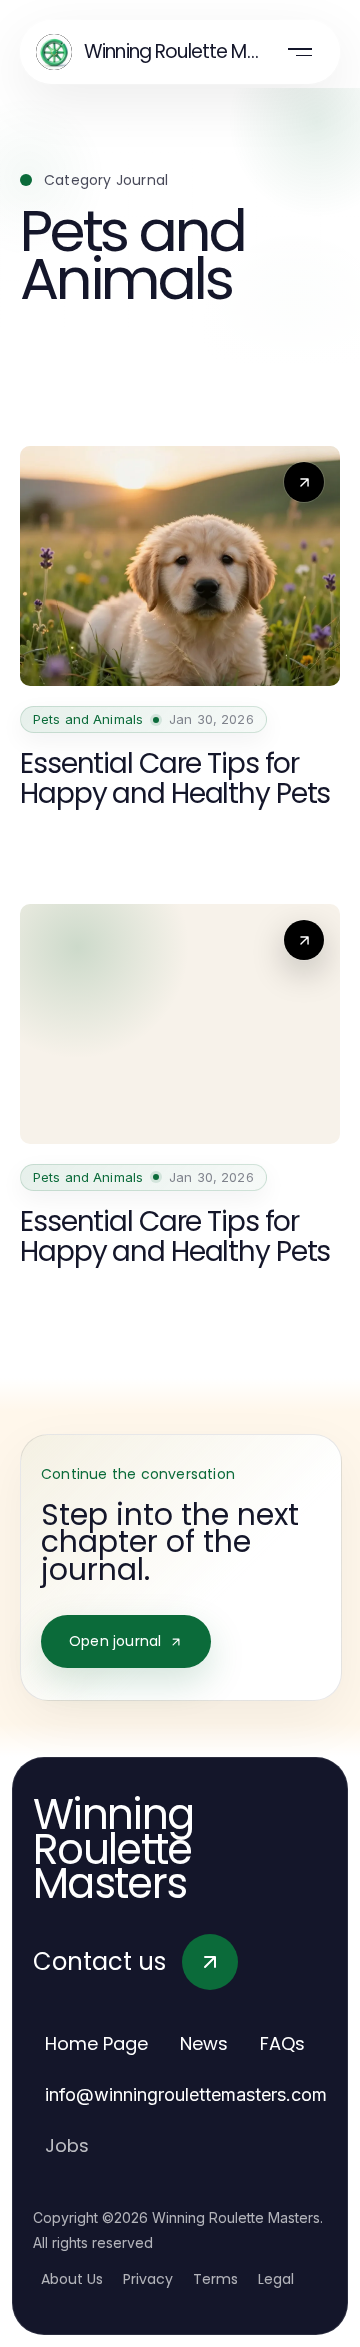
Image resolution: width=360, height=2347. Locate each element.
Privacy (148, 2279)
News (204, 2043)
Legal (276, 2279)
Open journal (115, 1641)
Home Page (96, 2043)
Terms (215, 2279)
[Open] (300, 52)
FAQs (282, 2043)
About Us (72, 2279)
